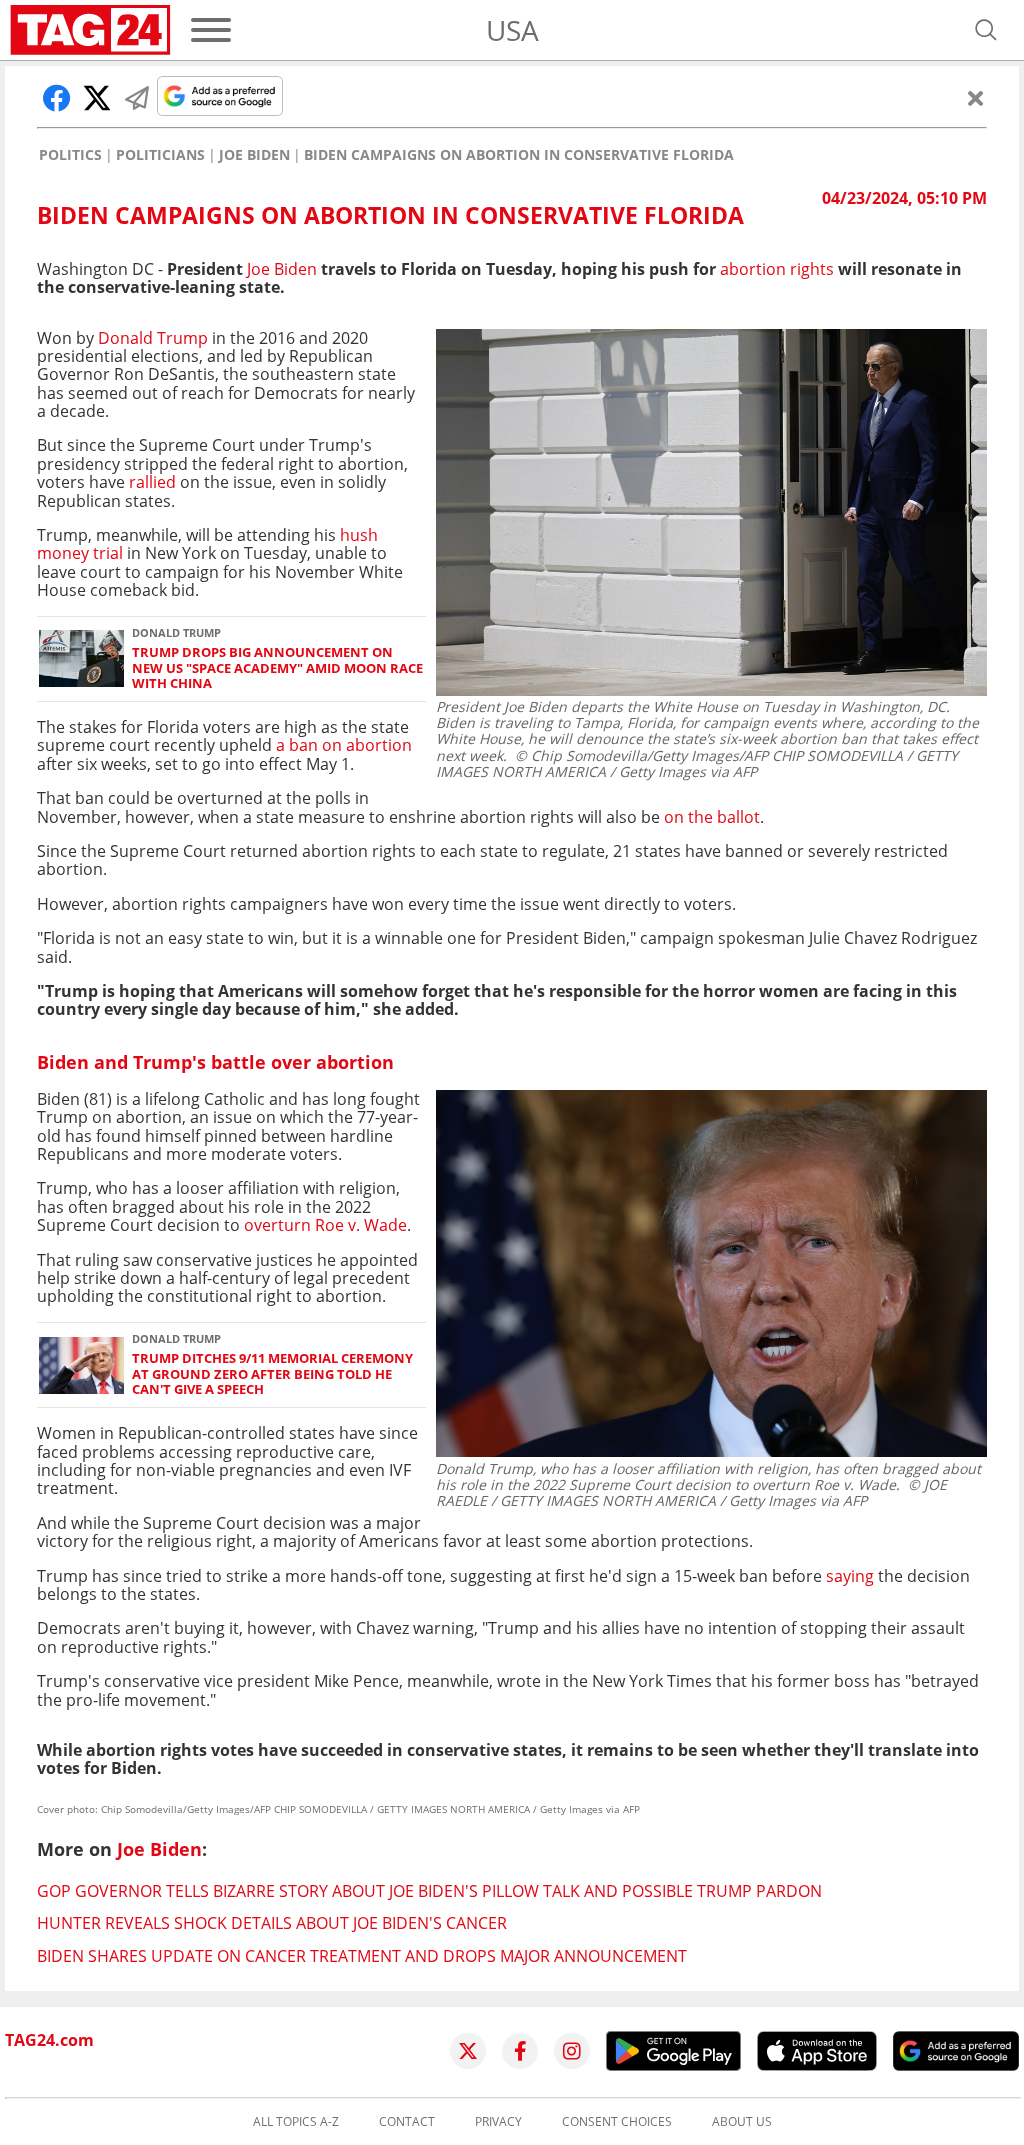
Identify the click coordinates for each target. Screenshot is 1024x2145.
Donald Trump (153, 338)
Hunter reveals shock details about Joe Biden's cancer (272, 1923)
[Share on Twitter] (97, 98)
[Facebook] (520, 2051)
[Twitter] (468, 2051)
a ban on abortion (344, 745)
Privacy (498, 2122)
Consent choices (617, 2122)
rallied (152, 482)
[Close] (976, 98)
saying (850, 1576)
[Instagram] (572, 2051)
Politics (70, 155)
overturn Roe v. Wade (325, 1225)
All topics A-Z (296, 2122)
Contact (407, 2122)
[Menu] (211, 30)
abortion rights (777, 269)
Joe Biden (254, 155)
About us (742, 2122)
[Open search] (986, 30)
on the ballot (712, 817)
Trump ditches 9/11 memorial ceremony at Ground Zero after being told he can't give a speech (272, 1374)
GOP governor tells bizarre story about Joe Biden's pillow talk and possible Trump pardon (429, 1891)
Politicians (160, 155)
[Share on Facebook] (57, 98)
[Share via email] (137, 98)
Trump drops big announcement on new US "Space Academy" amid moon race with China (277, 668)
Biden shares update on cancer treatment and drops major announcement (362, 1956)
